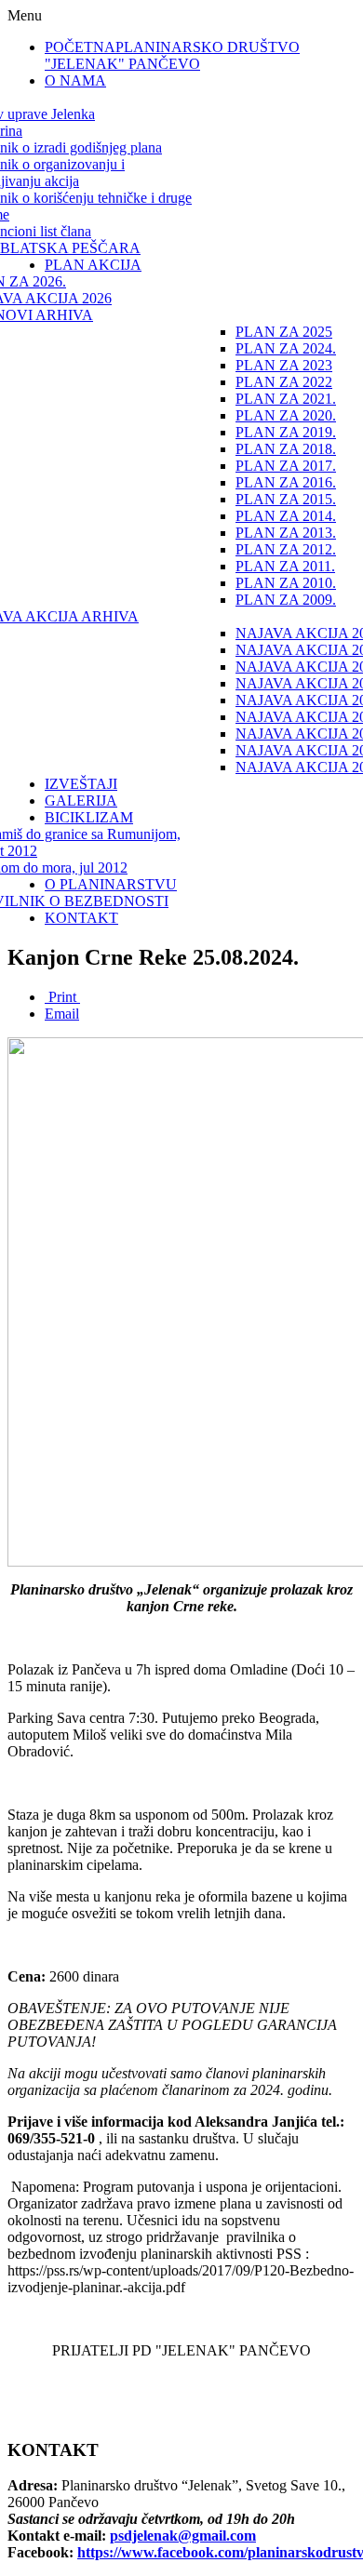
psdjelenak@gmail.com (183, 2536)
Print (62, 997)
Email (62, 1014)
